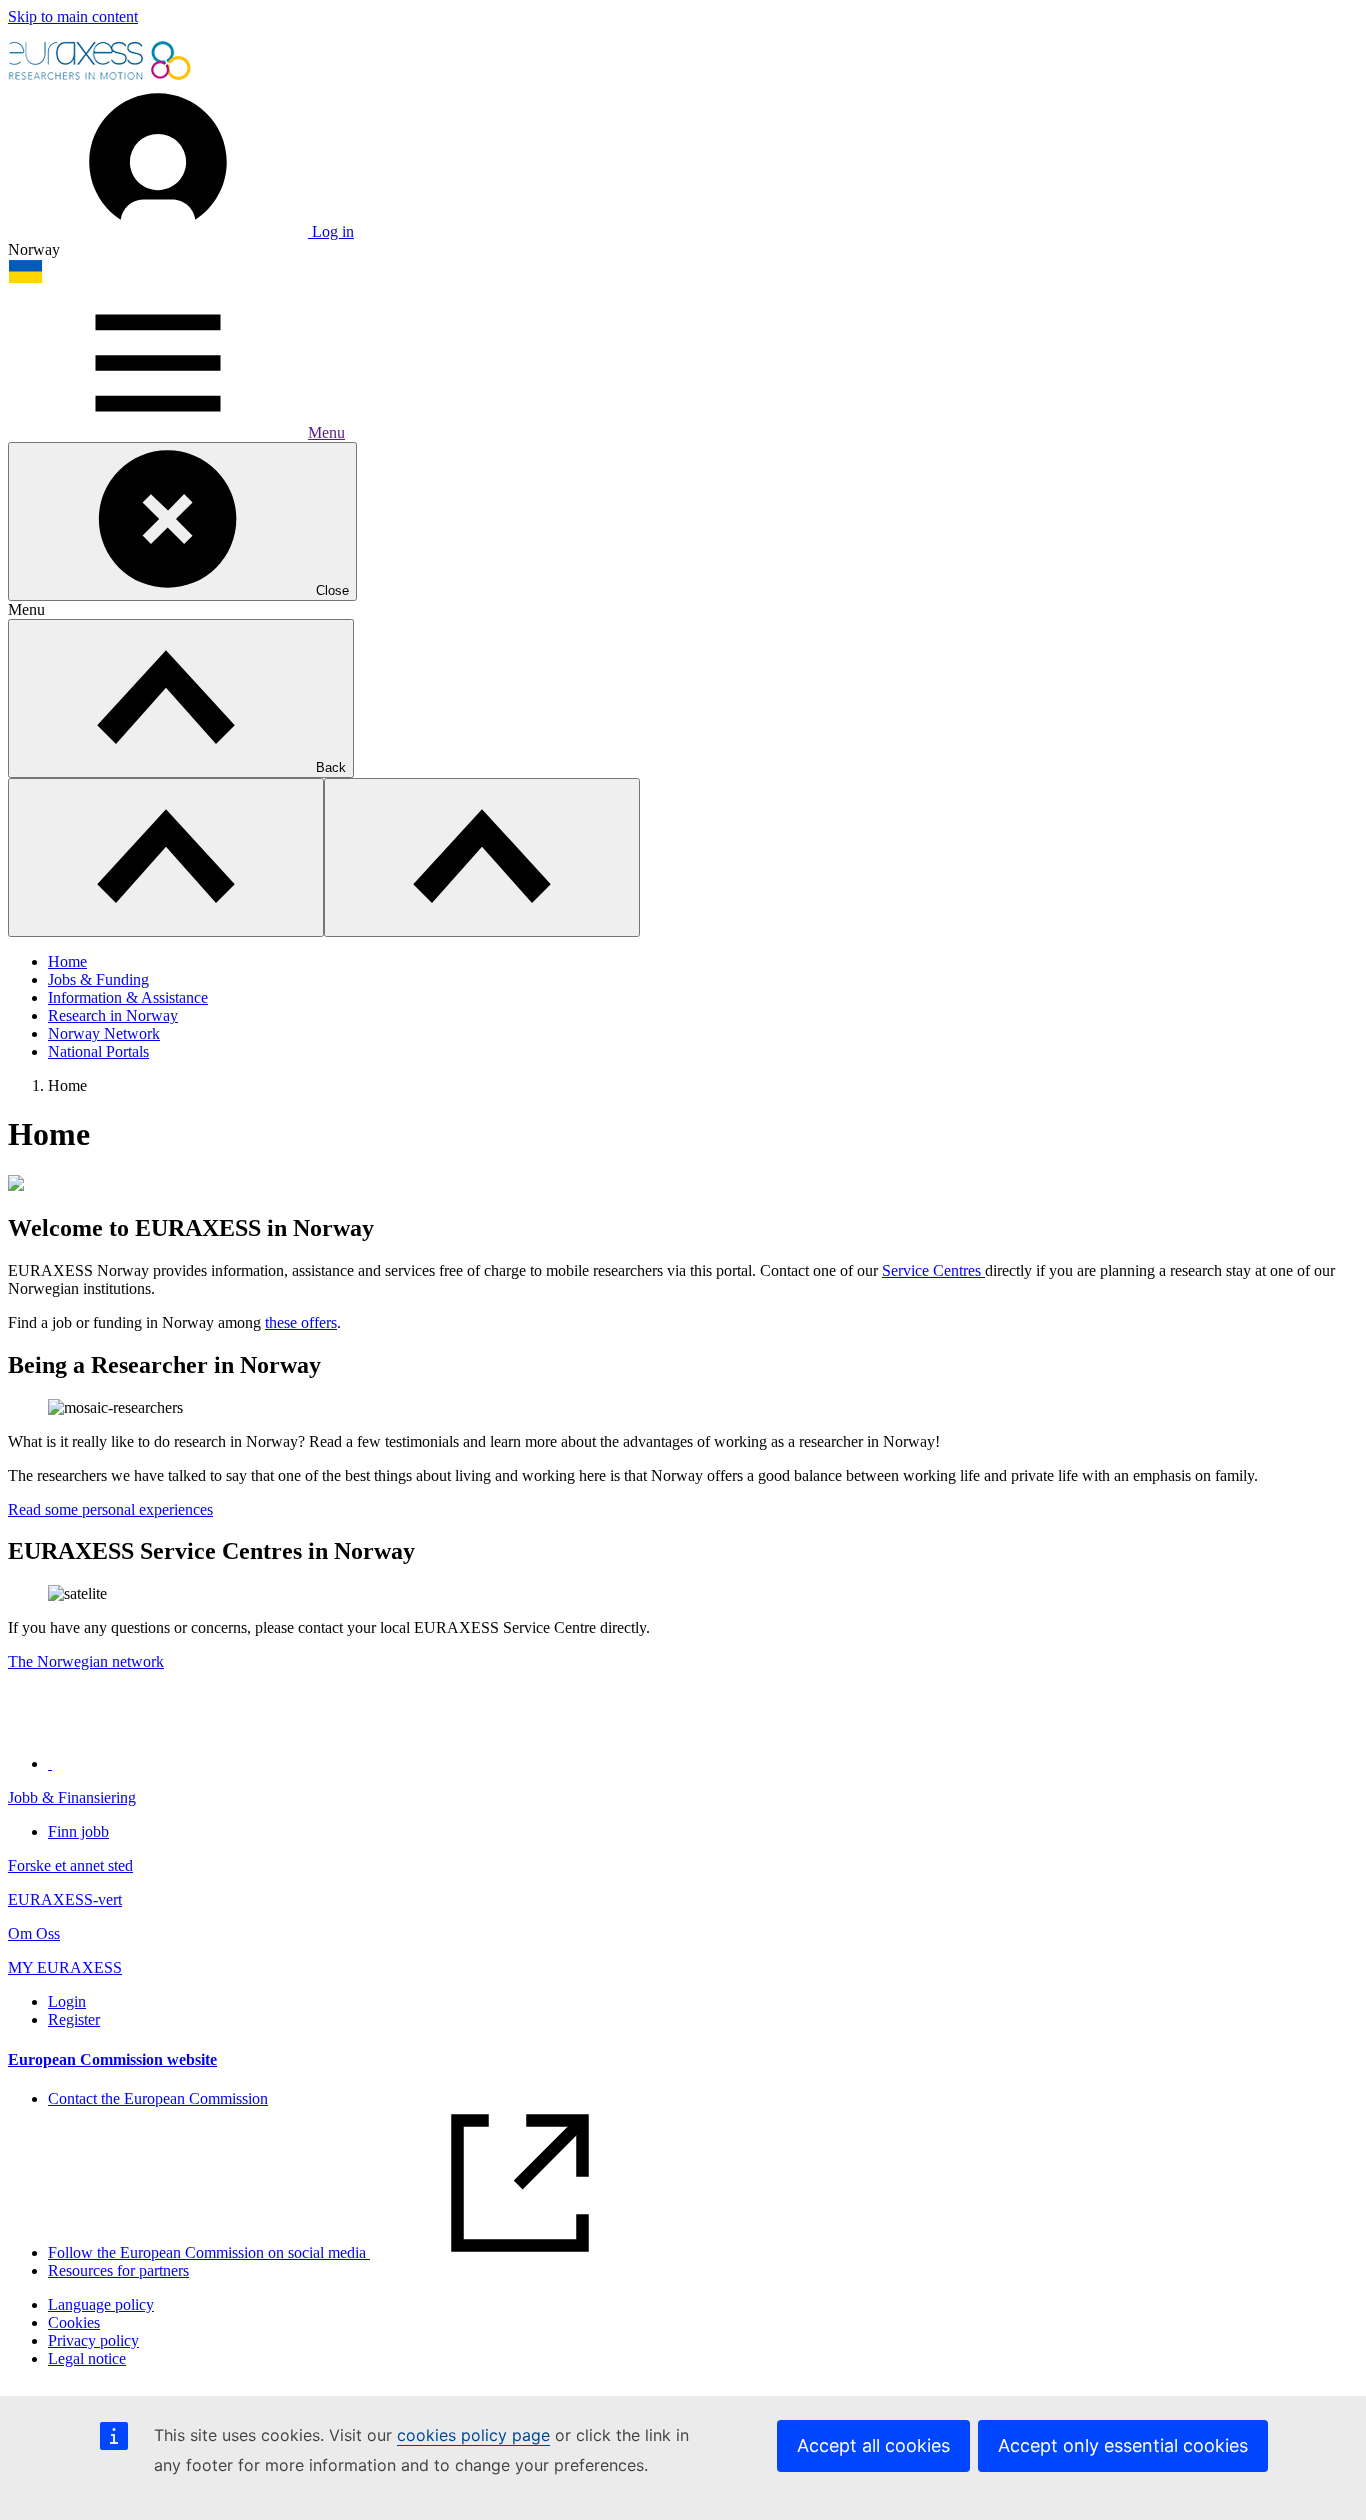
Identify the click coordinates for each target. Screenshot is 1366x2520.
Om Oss (34, 1933)
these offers (301, 1322)
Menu (326, 432)
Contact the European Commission (158, 2098)
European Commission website (112, 2059)
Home (67, 961)
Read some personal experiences (110, 1509)
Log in (331, 231)
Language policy (101, 2304)
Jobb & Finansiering (72, 1797)
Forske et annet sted (70, 1865)
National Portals (98, 1051)
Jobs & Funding (98, 979)
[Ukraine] (25, 278)
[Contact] (50, 1763)
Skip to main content (73, 16)
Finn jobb (78, 1831)
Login (67, 2001)
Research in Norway (113, 1015)
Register (74, 2019)
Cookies (74, 2322)
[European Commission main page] (101, 77)
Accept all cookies (873, 2445)
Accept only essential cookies (1123, 2445)
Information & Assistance (128, 997)
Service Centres (933, 1270)
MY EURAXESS (65, 1967)
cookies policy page (473, 2435)
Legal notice (87, 2358)
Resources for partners (118, 2270)
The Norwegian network (86, 1661)
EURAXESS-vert (65, 1899)
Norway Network (104, 1033)
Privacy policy (93, 2340)
